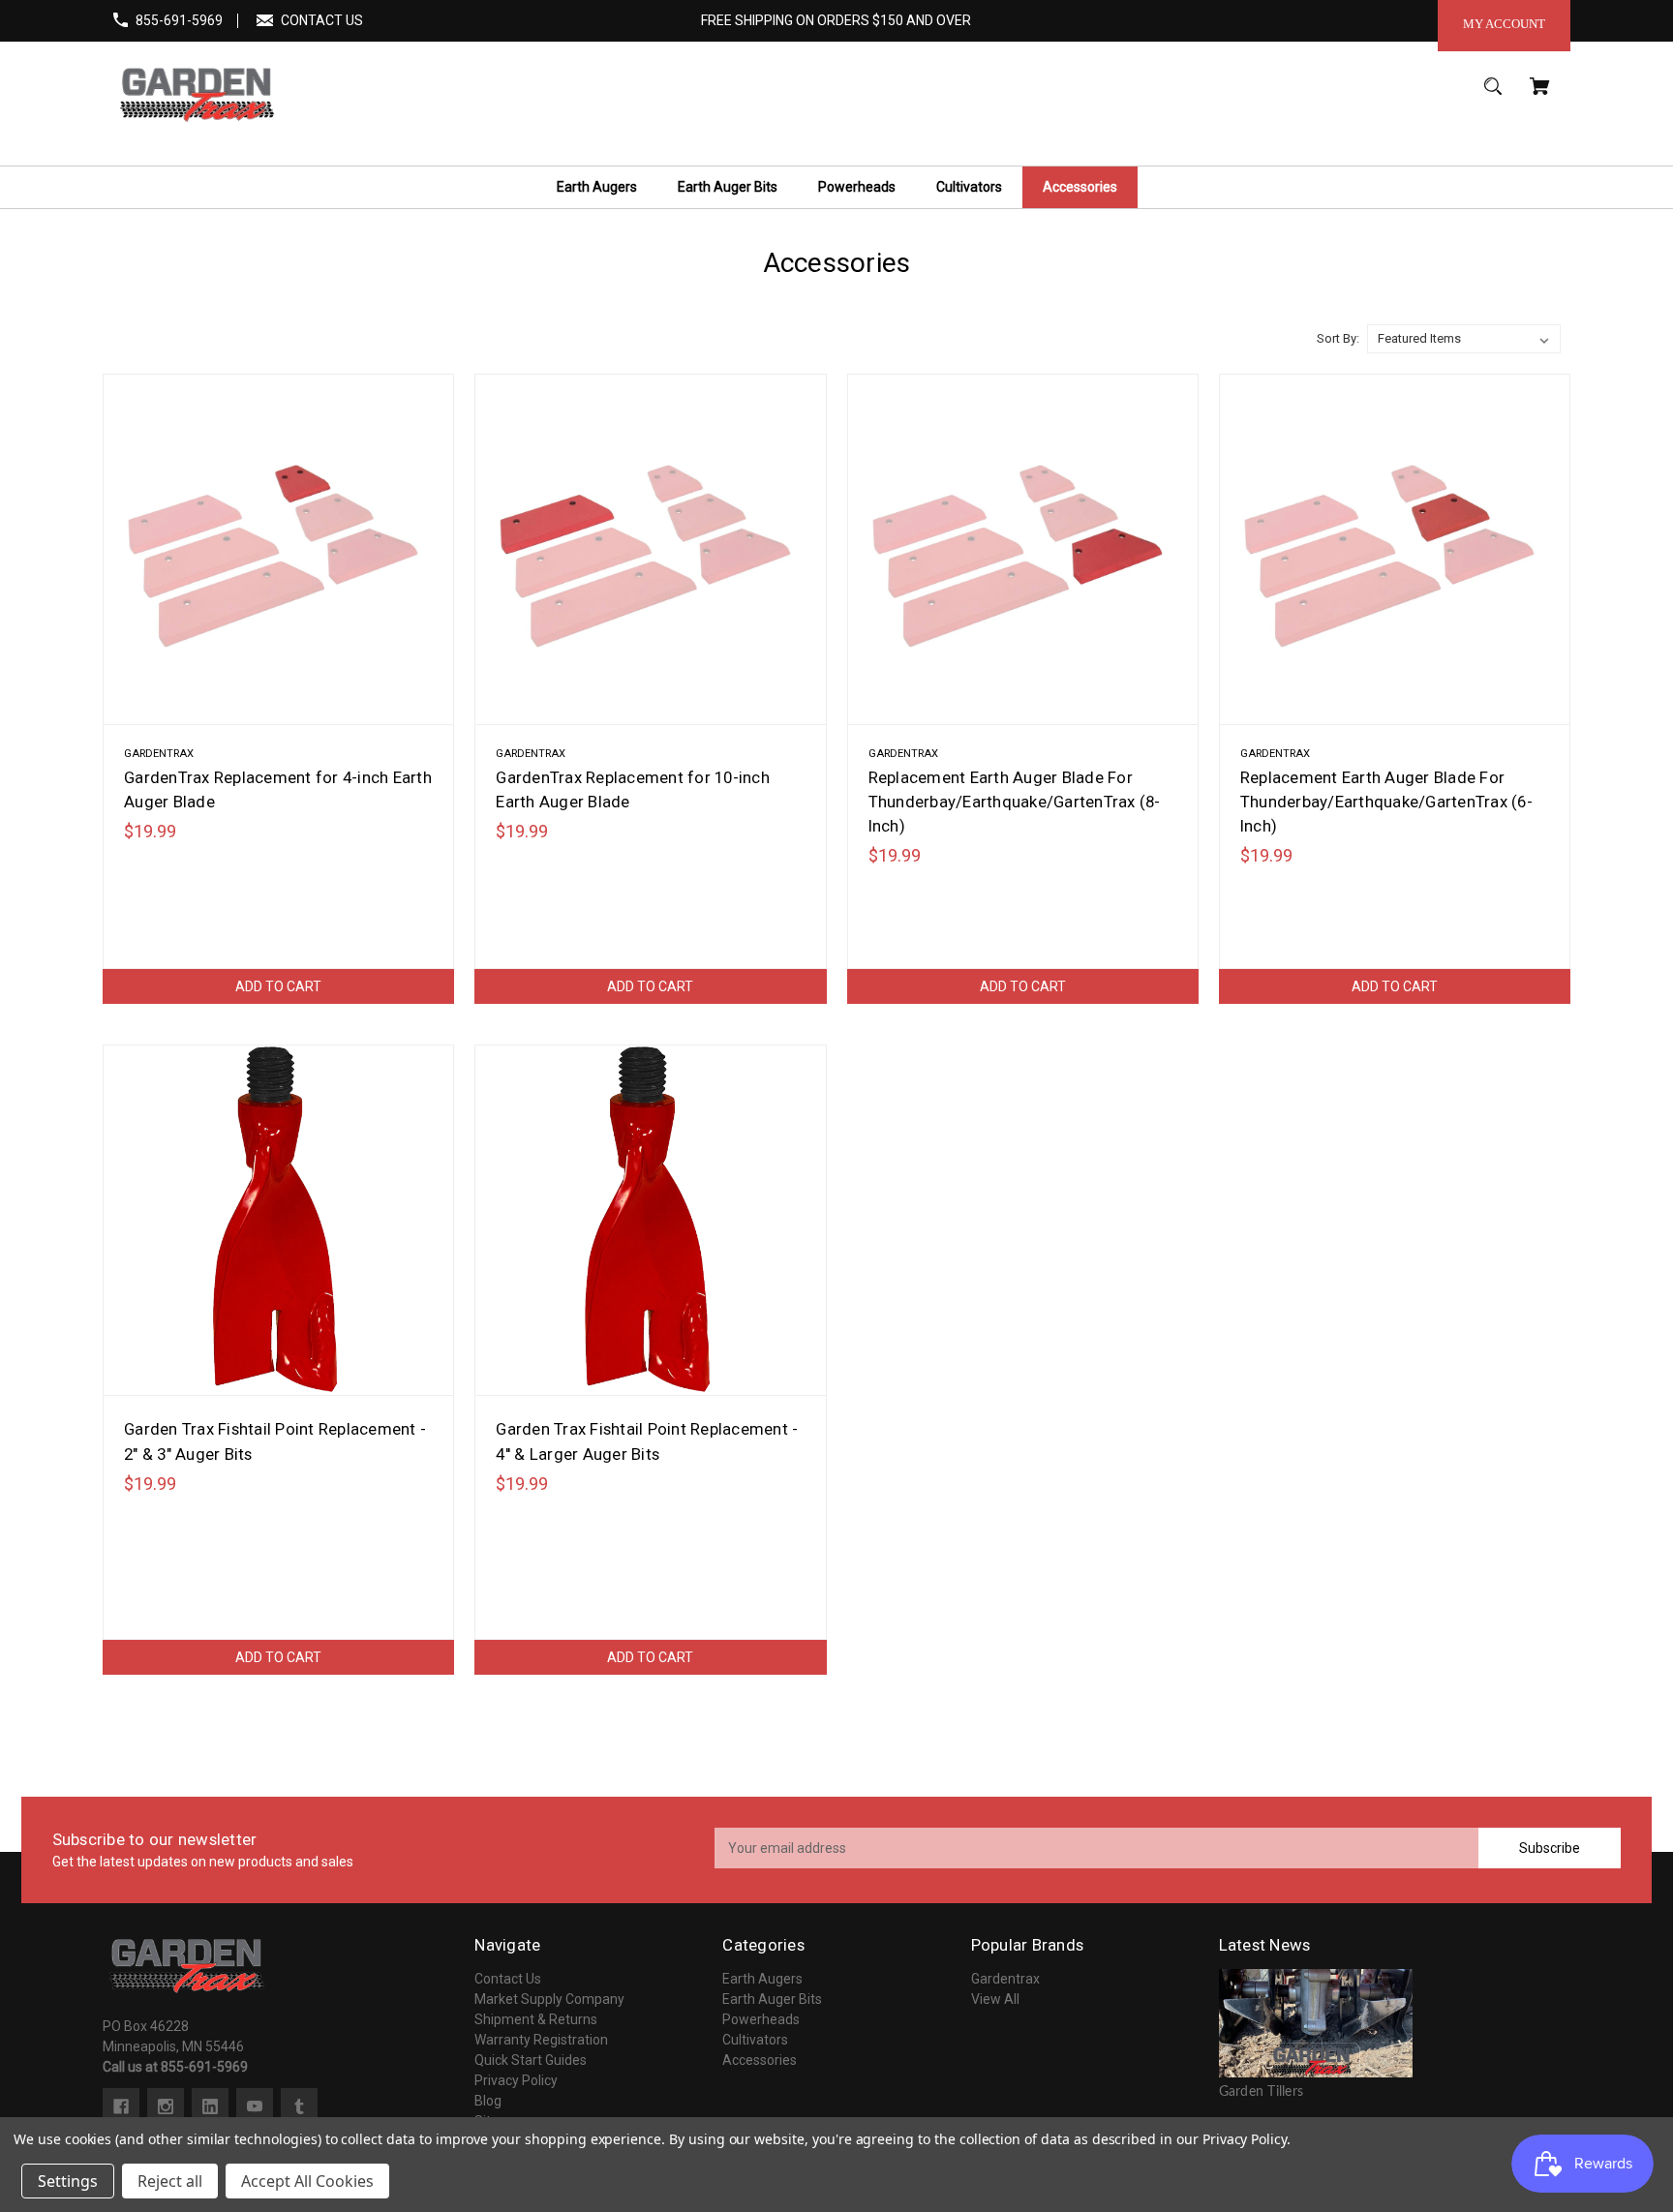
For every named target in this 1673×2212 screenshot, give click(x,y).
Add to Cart (278, 986)
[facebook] (121, 2106)
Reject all (170, 2181)
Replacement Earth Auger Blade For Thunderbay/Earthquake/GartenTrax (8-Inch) (1015, 802)
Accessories (760, 2060)
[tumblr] (299, 2106)
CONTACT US (322, 20)
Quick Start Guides (531, 2060)
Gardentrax (1005, 1979)
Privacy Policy (516, 2080)
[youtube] (255, 2106)
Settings (68, 2181)
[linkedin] (210, 2106)
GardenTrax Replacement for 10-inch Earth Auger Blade (633, 789)
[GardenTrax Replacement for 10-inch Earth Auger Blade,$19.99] (650, 549)
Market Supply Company (549, 1999)
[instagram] (166, 2106)
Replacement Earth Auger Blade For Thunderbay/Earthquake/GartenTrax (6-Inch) (1386, 802)
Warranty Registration (541, 2040)
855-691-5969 (179, 20)
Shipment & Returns (536, 2019)
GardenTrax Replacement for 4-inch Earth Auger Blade (278, 789)
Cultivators (755, 2040)
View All (995, 1999)
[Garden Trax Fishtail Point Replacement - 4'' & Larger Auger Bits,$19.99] (650, 1220)
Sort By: (1338, 338)
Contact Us (508, 1979)
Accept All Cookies (307, 2181)
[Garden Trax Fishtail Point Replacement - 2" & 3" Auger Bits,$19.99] (278, 1220)
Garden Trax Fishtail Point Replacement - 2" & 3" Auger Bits (275, 1441)
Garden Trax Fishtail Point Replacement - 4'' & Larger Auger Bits (647, 1441)
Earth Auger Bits (772, 1999)
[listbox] (1464, 339)
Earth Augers (762, 1979)
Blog (488, 2101)
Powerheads (761, 2019)
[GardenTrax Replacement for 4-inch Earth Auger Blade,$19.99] (278, 549)
